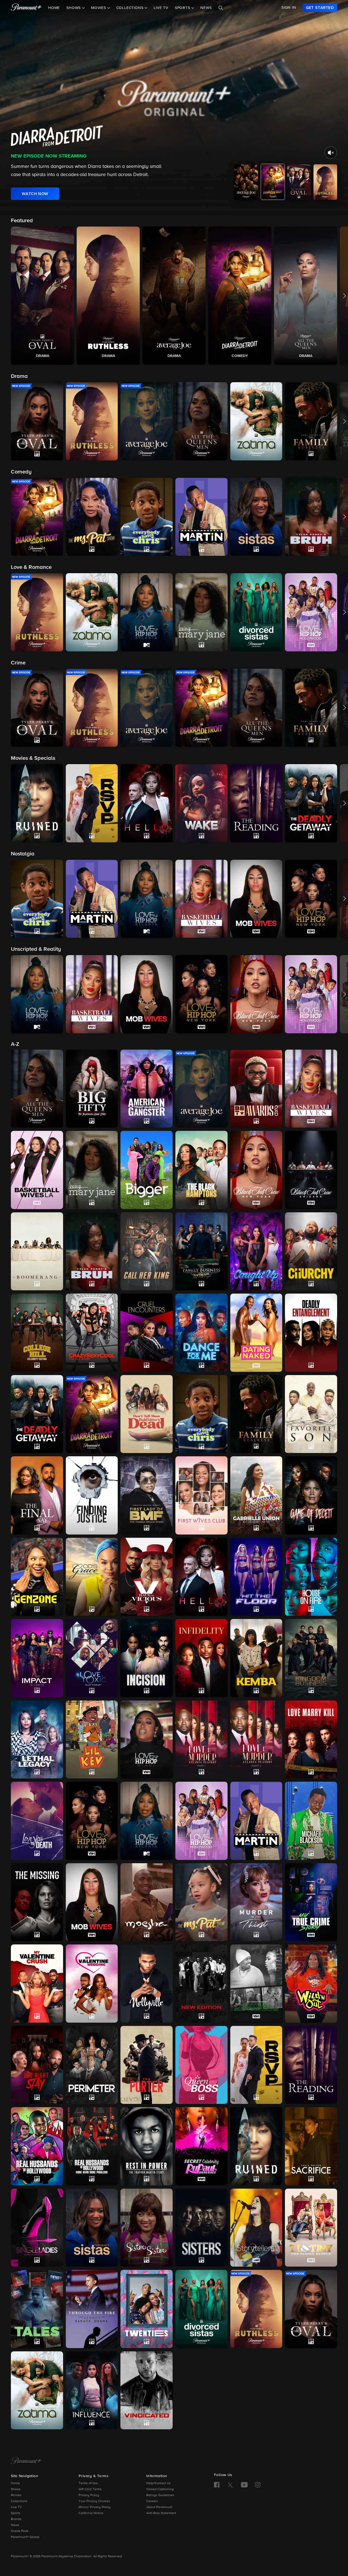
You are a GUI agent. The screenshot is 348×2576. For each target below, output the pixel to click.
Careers (152, 2501)
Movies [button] (99, 8)
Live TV (161, 8)
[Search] (221, 8)
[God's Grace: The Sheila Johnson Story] (92, 1577)
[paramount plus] (26, 8)
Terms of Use (88, 2483)
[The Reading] (311, 2065)
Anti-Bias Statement (161, 2513)
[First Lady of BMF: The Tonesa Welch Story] (147, 1495)
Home (54, 8)
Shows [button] (74, 8)
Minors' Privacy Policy (95, 2507)
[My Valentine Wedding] (92, 1984)
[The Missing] (37, 1902)
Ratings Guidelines (160, 2495)
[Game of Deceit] (311, 1495)
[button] (42, 296)
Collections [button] (131, 8)
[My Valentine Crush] (37, 1983)
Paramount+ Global (25, 2537)
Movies (16, 2495)
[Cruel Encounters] (147, 1333)
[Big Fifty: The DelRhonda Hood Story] (92, 1089)
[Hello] (201, 1577)
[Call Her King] (147, 1251)
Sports (16, 2513)
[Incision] (147, 1658)
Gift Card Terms (90, 2489)
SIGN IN (289, 8)
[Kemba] (256, 1658)
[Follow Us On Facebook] (217, 2485)
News (206, 8)
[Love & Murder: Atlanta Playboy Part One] (201, 1739)
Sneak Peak (20, 2531)
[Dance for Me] (201, 1333)
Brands (16, 2519)
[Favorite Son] (311, 1414)
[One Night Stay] (37, 2065)
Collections (19, 2501)
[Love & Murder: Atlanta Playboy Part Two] (256, 1740)
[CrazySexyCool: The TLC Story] (92, 1333)
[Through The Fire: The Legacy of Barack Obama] (92, 2309)
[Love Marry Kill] (311, 1740)
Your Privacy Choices (94, 2501)
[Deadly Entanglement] (311, 1333)
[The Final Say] (37, 1495)
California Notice (91, 2513)
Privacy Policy (89, 2495)
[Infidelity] (201, 1658)
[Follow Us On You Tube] (244, 2485)
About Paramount (159, 2507)
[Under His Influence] (92, 2390)
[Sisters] (201, 2228)
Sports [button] (183, 8)
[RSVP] (256, 2065)
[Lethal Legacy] (37, 1739)
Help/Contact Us (159, 2483)
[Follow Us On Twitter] (230, 2484)
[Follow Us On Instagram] (258, 2485)
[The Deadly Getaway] (37, 1414)
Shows (16, 2489)
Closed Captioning (160, 2489)
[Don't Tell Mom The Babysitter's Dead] (147, 1414)
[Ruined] (256, 2146)
